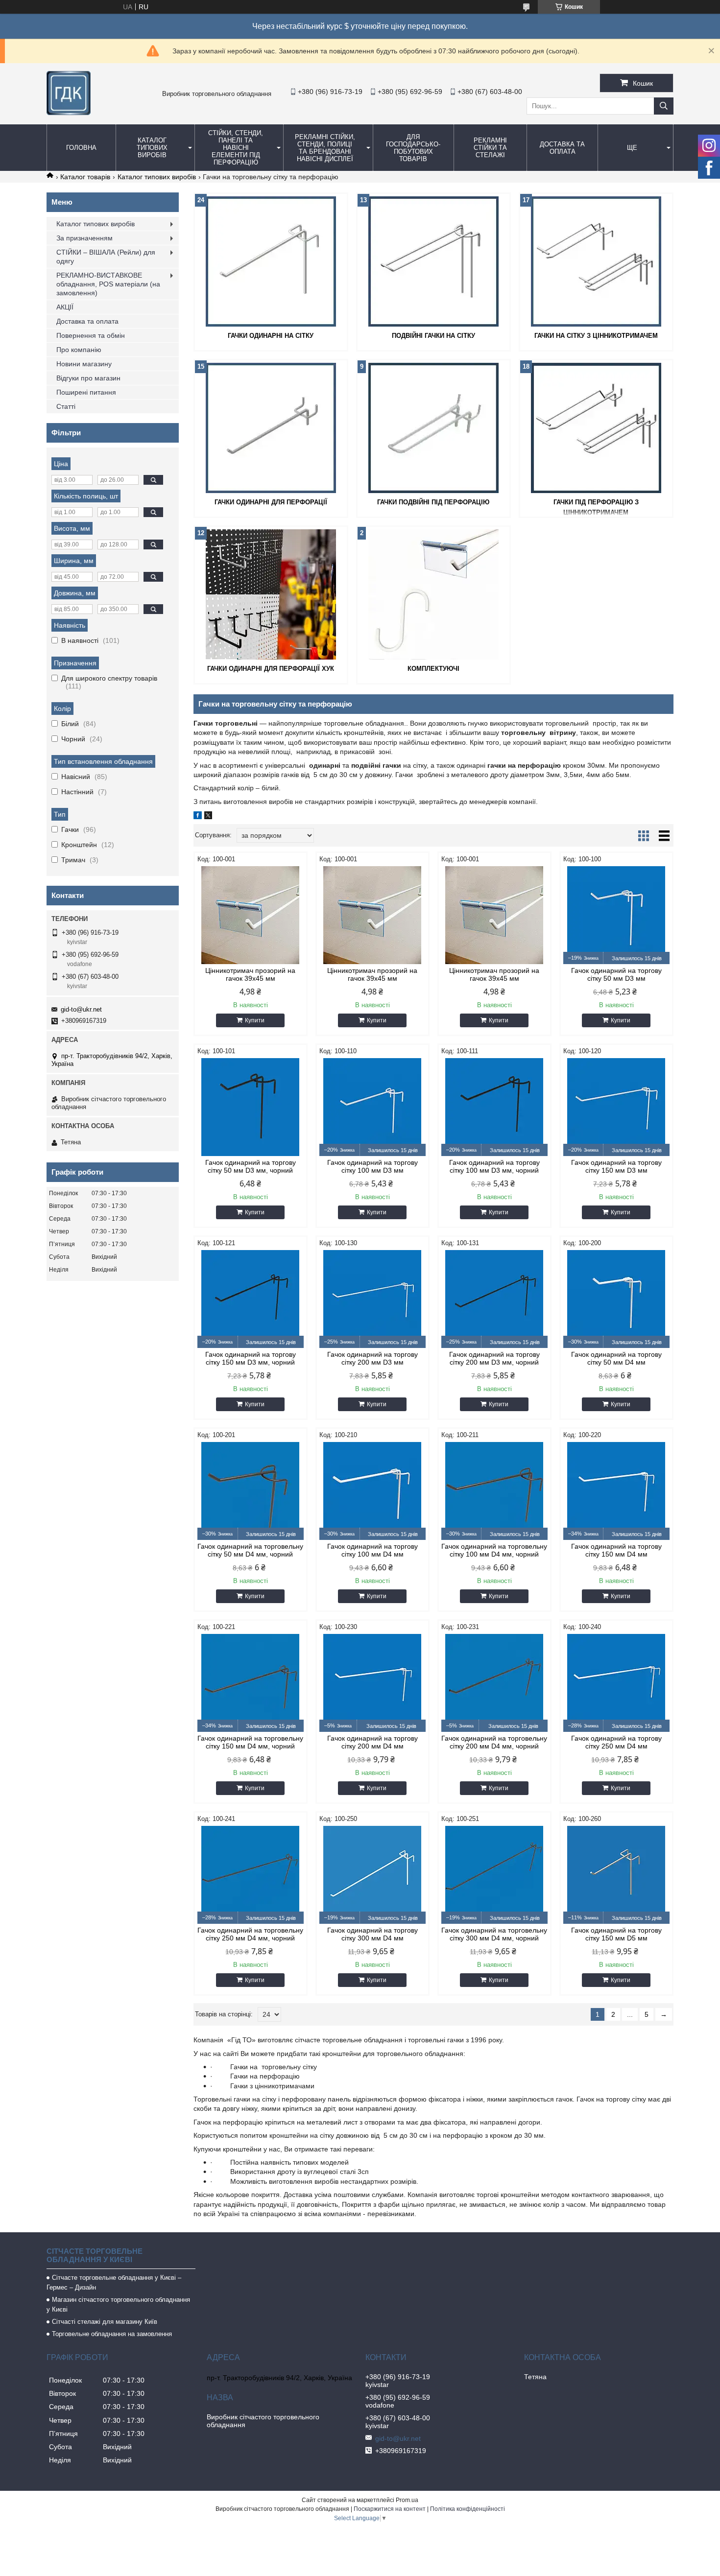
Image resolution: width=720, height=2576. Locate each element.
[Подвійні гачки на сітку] (433, 261)
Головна (81, 148)
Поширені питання (86, 392)
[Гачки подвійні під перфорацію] (433, 428)
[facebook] (198, 817)
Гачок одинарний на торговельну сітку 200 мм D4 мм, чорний (494, 1742)
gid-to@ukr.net (81, 1009)
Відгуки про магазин (88, 378)
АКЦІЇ (65, 307)
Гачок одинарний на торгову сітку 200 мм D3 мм (372, 1358)
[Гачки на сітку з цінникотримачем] (596, 261)
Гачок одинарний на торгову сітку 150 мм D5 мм (616, 1934)
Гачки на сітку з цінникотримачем (596, 336)
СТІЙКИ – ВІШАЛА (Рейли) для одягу (106, 257)
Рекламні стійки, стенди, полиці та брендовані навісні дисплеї (325, 148)
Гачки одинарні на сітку (271, 336)
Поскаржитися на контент (390, 2509)
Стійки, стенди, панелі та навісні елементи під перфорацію (236, 148)
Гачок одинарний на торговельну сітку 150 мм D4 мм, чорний (250, 1742)
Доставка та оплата (562, 148)
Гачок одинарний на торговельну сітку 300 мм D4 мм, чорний (494, 1934)
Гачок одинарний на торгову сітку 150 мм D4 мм (616, 1550)
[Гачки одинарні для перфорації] (271, 428)
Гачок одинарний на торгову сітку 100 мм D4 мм (372, 1550)
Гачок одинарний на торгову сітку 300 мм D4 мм (372, 1934)
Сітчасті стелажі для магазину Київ (105, 2322)
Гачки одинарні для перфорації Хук (271, 669)
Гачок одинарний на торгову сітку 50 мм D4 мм (616, 1358)
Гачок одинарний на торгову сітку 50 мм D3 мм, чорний (251, 1166)
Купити (255, 1020)
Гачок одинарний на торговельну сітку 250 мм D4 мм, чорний (250, 1934)
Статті (66, 406)
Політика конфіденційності (468, 2509)
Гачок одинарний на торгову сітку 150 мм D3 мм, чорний (251, 1358)
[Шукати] (664, 106)
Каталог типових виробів (152, 148)
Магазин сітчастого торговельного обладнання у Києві (118, 2304)
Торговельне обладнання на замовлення (112, 2334)
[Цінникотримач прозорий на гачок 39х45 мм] (251, 915)
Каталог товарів (85, 177)
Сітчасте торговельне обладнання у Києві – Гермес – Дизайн (114, 2282)
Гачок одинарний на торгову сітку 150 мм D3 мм (616, 1166)
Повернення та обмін (91, 335)
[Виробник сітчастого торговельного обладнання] (69, 113)
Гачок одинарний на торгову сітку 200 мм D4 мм (372, 1742)
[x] (208, 817)
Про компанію (79, 350)
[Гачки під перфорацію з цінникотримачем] (596, 428)
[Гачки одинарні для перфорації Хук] (271, 594)
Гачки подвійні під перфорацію (433, 502)
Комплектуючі (433, 669)
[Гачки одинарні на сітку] (271, 261)
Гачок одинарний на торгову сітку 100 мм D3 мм (372, 1166)
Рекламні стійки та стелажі (490, 148)
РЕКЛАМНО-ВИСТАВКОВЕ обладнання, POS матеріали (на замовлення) (108, 284)
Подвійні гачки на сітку (433, 336)
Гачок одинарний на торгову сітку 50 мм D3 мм (616, 974)
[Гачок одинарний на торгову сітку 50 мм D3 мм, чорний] (251, 1107)
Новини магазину (84, 364)
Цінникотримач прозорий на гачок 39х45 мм (250, 974)
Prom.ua (407, 2500)
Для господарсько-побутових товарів (413, 148)
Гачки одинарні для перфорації (271, 502)
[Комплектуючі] (433, 594)
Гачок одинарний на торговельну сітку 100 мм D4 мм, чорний (494, 1550)
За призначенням (84, 238)
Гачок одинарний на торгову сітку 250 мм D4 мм (616, 1742)
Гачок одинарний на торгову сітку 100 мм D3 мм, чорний (494, 1166)
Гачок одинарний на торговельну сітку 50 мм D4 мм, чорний (250, 1550)
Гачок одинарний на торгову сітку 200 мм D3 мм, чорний (494, 1358)
